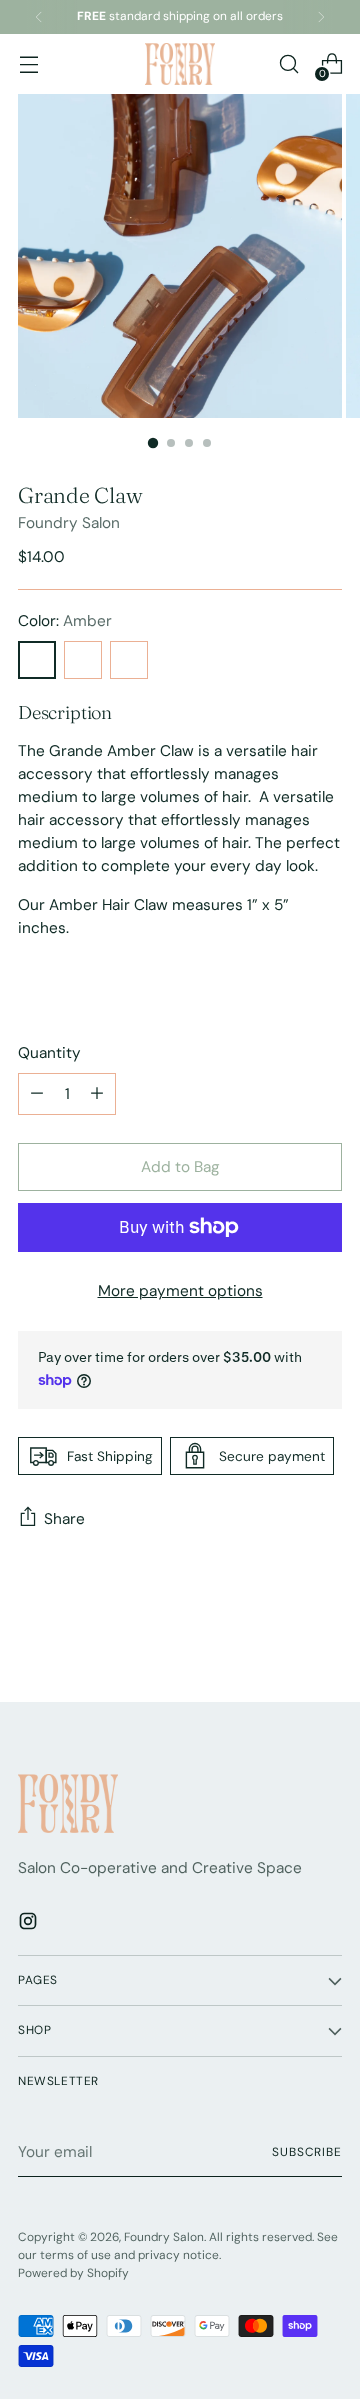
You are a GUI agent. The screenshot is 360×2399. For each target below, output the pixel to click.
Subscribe (307, 2152)
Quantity (49, 1053)
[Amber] (37, 660)
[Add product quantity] (37, 1094)
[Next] (321, 17)
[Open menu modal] (28, 64)
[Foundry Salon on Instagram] (30, 1924)
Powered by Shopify (73, 2273)
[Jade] (83, 660)
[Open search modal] (288, 64)
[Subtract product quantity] (97, 1094)
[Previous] (39, 17)
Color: (65, 621)
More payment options (180, 1291)
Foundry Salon (69, 523)
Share (64, 1519)
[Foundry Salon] (180, 63)
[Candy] (129, 660)
